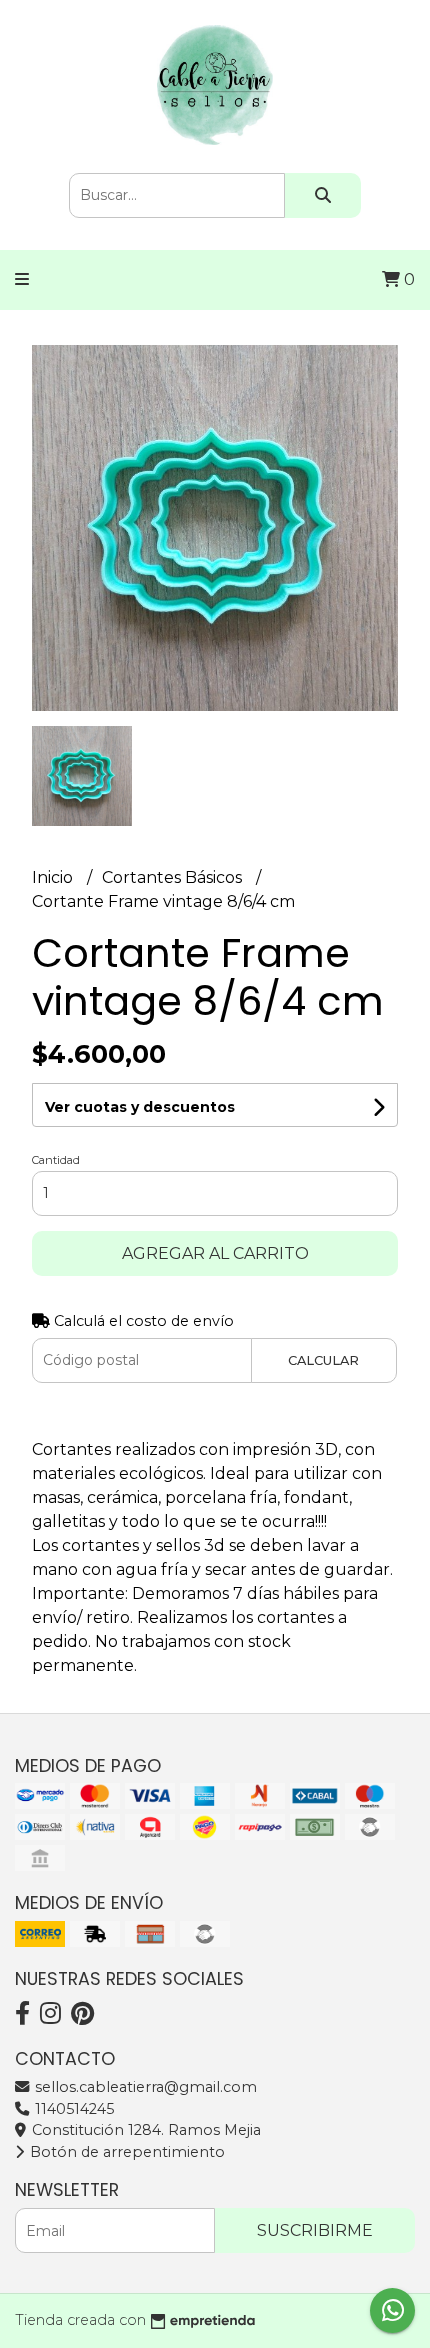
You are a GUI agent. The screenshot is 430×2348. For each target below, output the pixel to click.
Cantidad (56, 1160)
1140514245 (72, 2109)
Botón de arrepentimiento (125, 2152)
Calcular (323, 1360)
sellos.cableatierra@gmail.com (144, 2087)
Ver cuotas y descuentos (140, 1107)
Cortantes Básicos (174, 877)
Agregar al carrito (215, 1253)
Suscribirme (315, 2230)
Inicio (54, 877)
